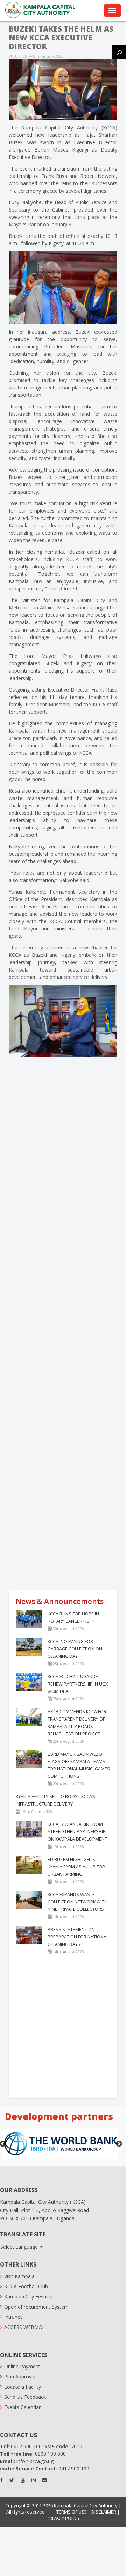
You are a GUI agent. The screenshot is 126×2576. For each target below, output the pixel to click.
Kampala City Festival (28, 2297)
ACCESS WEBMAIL (25, 2327)
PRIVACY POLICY (63, 2518)
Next (119, 2144)
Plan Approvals (21, 2377)
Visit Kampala (19, 2276)
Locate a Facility (23, 2387)
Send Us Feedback (25, 2397)
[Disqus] (63, 1171)
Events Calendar (22, 2407)
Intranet (13, 2317)
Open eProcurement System (36, 2307)
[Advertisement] (63, 1520)
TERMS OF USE (72, 2512)
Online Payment (22, 2366)
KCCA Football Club (26, 2286)
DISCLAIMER (104, 2512)
